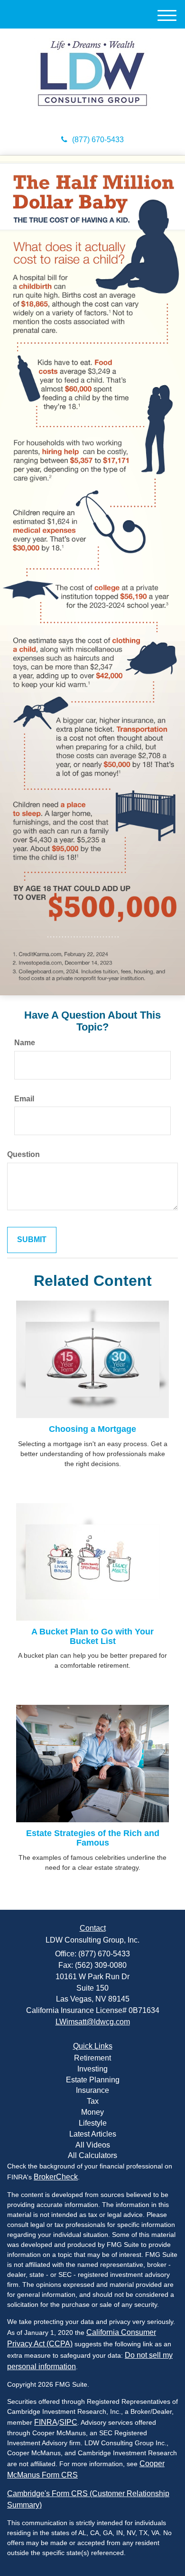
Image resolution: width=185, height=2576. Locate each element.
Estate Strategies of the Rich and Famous (93, 1838)
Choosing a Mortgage (92, 1429)
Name (25, 1043)
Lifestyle (93, 2123)
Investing (92, 2069)
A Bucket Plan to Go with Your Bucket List (92, 1636)
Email (24, 1099)
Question (23, 1154)
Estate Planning (93, 2080)
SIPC (68, 2422)
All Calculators (92, 2155)
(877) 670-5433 (98, 140)
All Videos (93, 2145)
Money (92, 2112)
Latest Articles (93, 2134)
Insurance (92, 2090)
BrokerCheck (56, 2177)
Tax (93, 2101)
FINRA (46, 2422)
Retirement (92, 2058)
